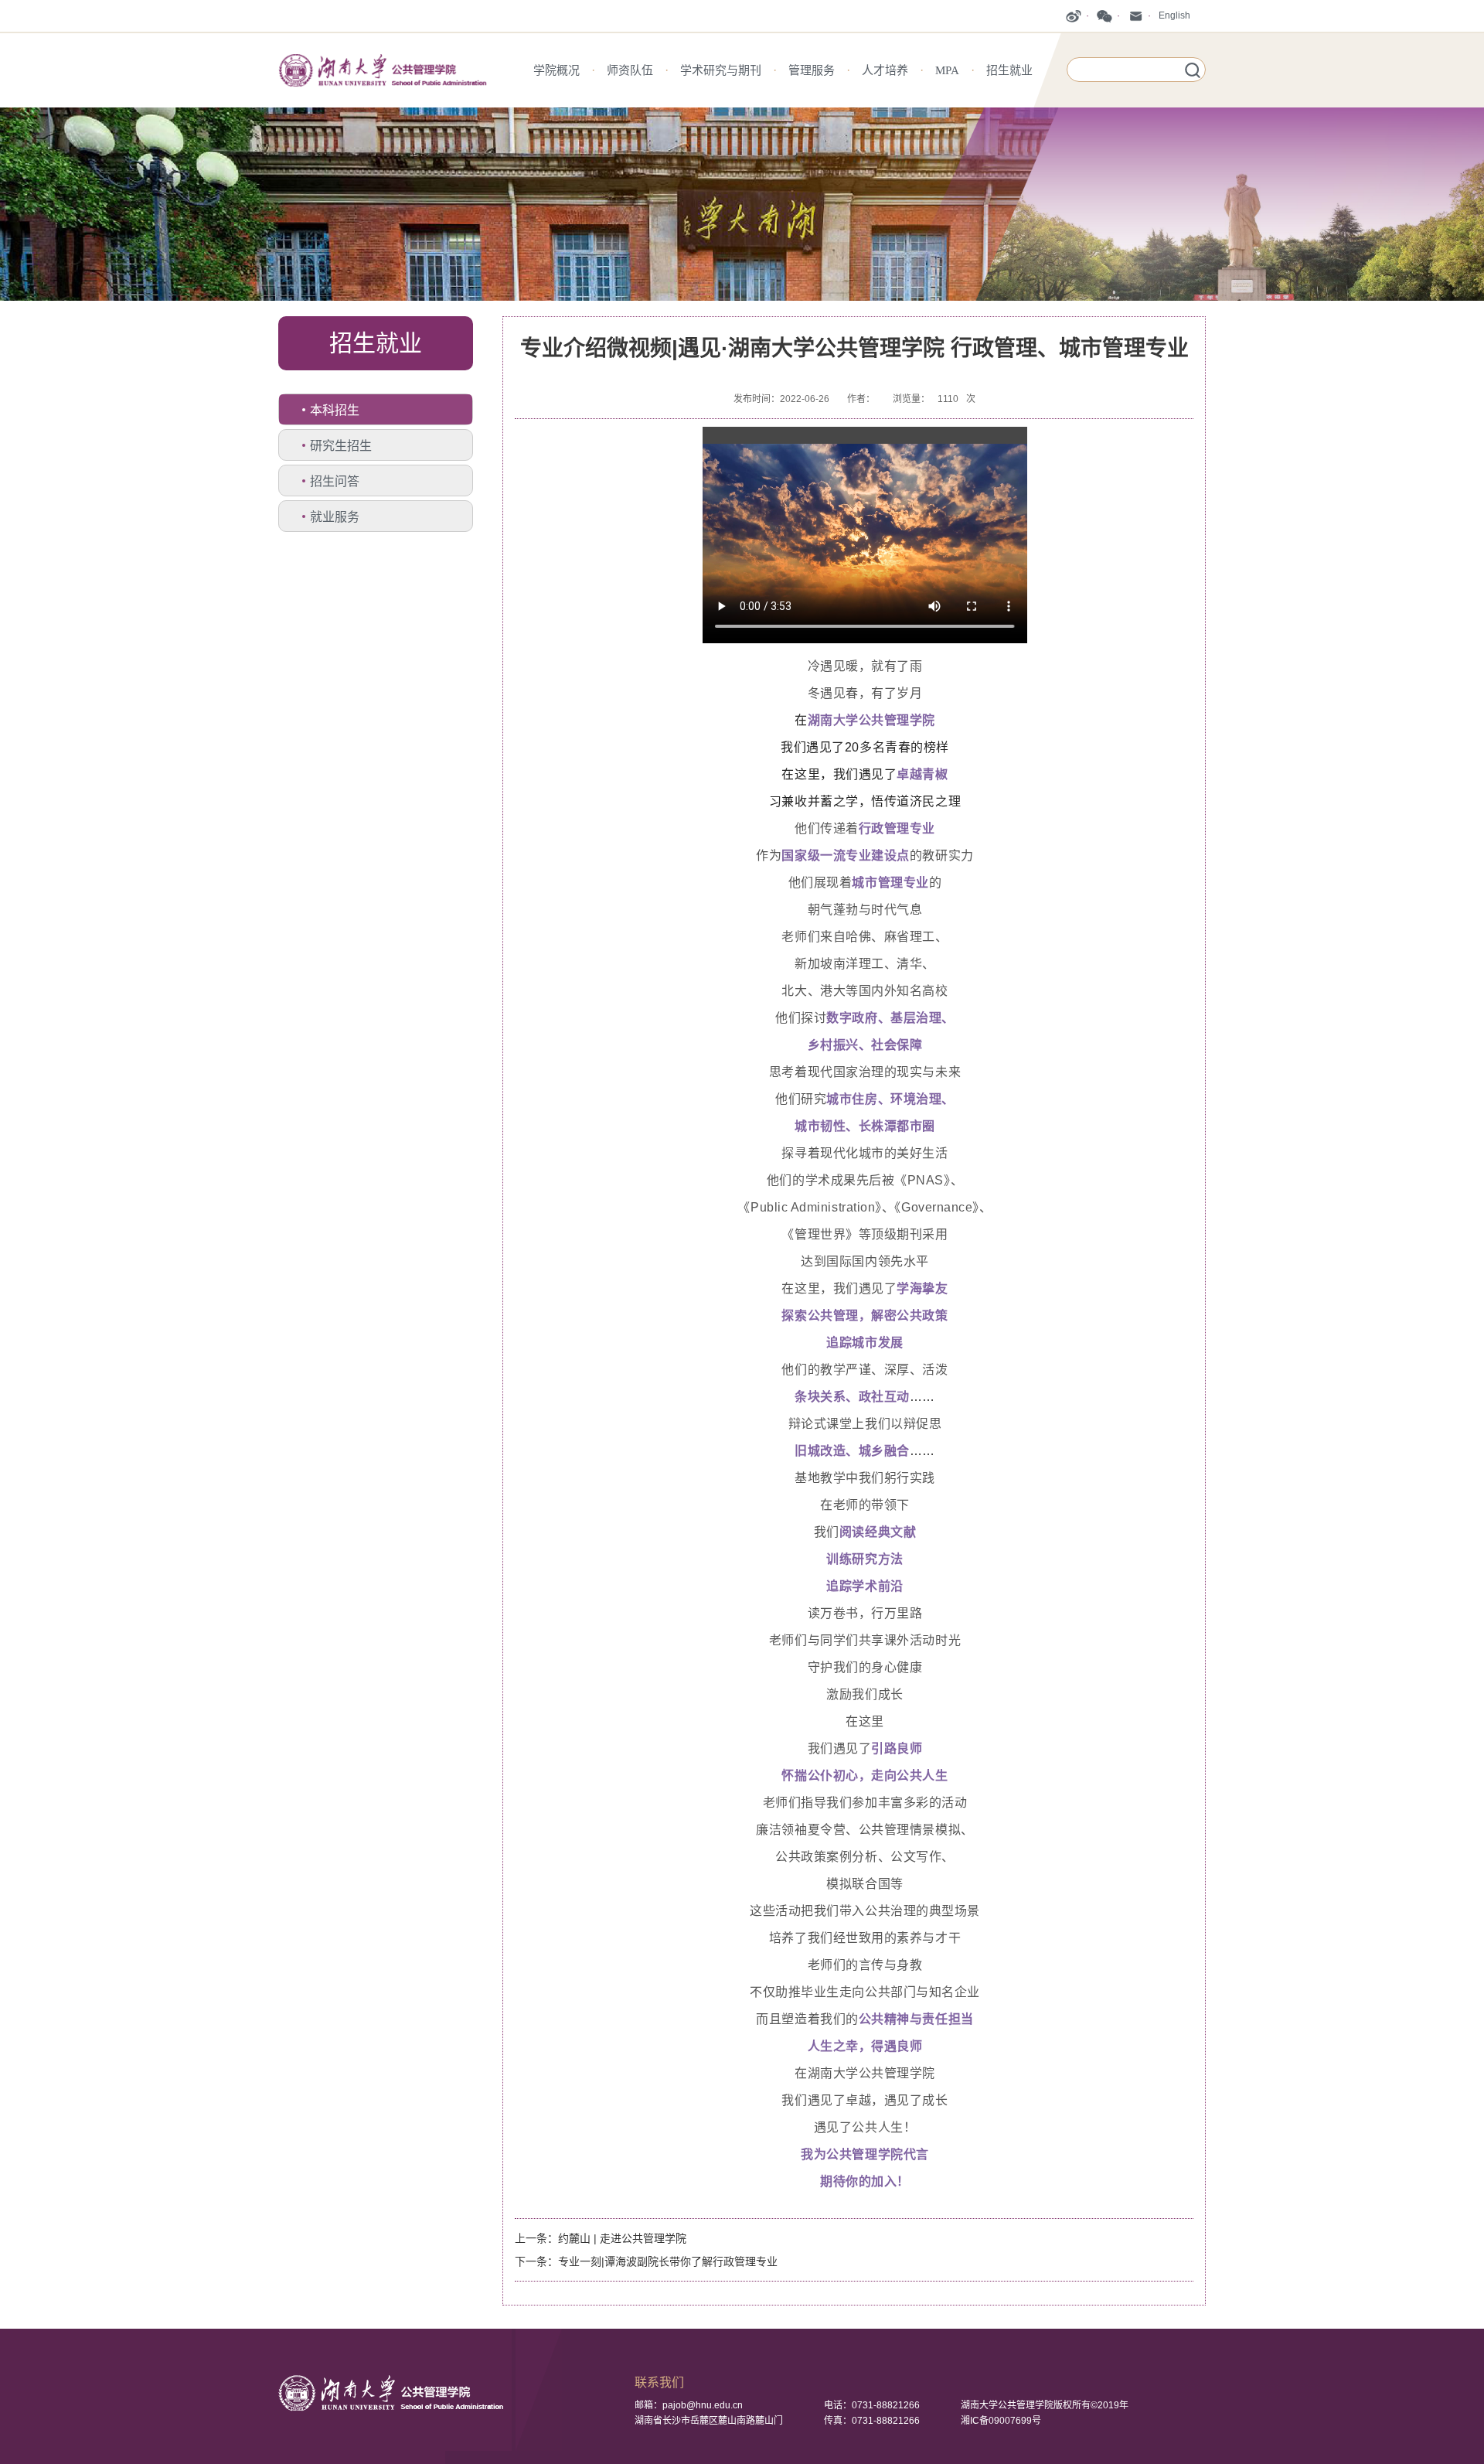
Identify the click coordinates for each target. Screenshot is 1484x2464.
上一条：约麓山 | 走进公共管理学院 (601, 2238)
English (1174, 15)
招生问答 (335, 481)
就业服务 (335, 517)
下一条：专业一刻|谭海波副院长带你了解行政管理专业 (646, 2261)
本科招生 (335, 410)
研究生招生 (341, 446)
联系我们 (659, 2382)
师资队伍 (630, 70)
